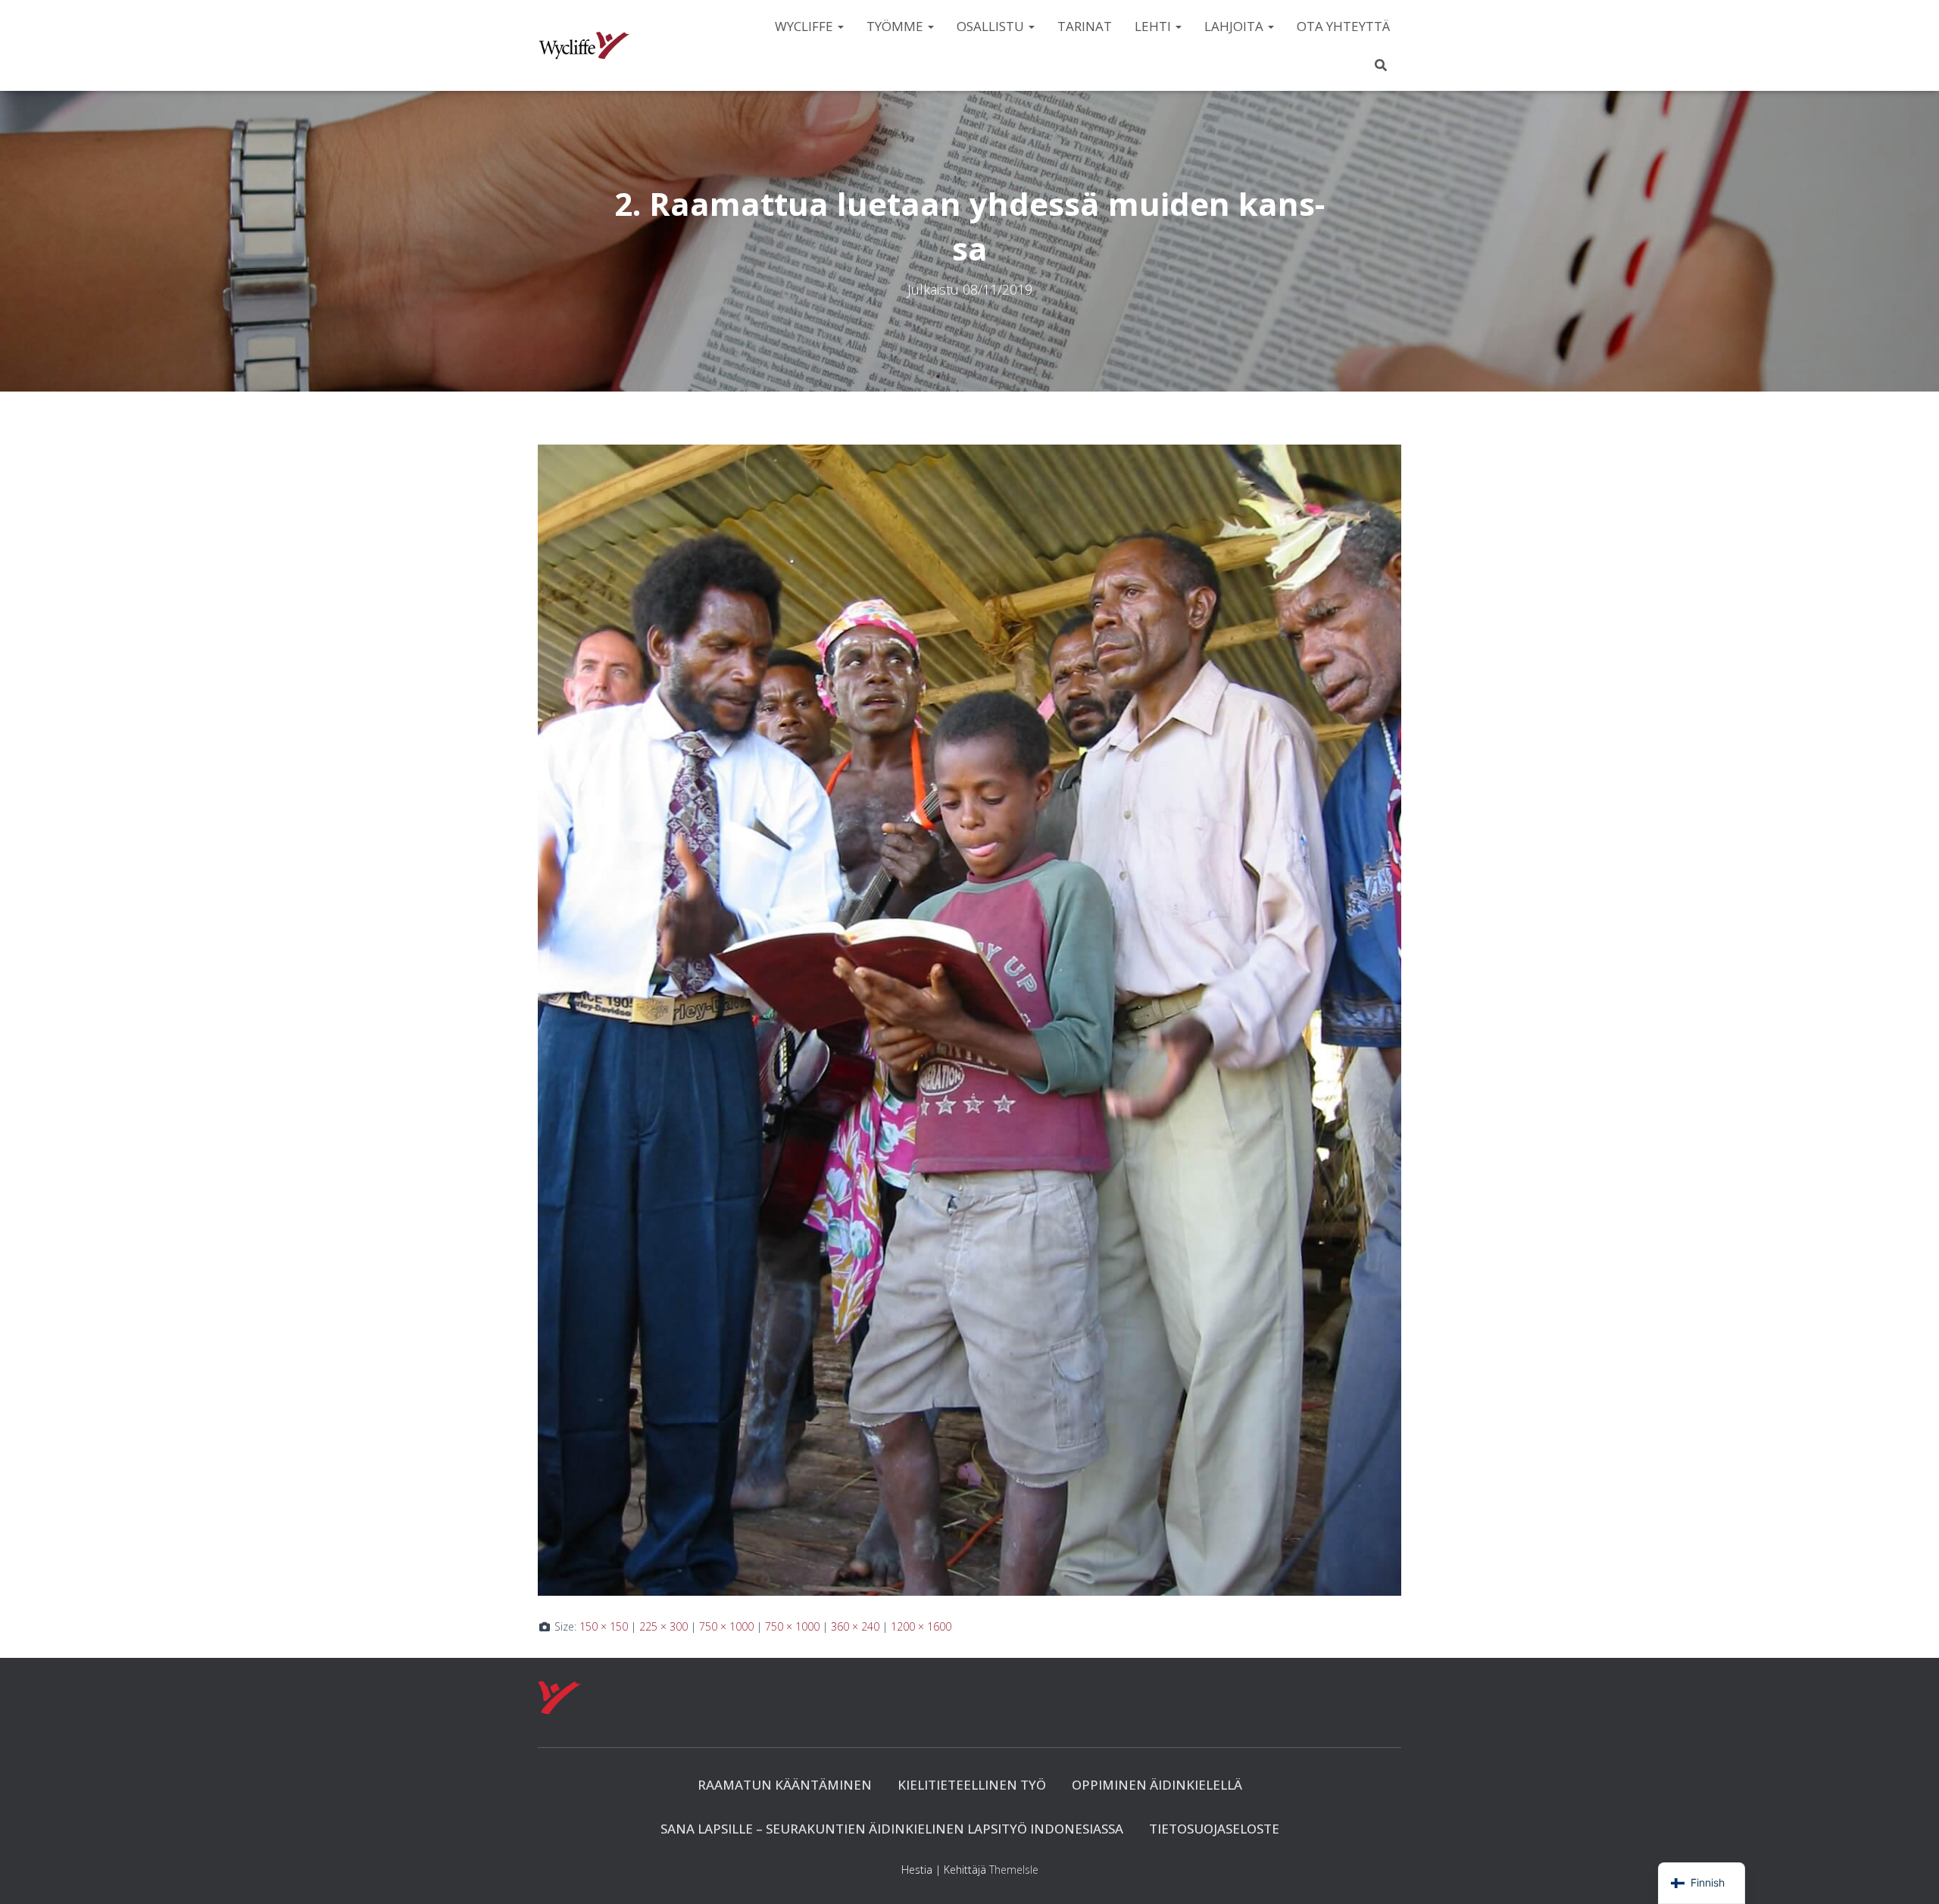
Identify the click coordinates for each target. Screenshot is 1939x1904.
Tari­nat (1085, 26)
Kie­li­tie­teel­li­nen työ (972, 1785)
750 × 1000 (726, 1626)
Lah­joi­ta (1235, 26)
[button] (840, 26)
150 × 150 (604, 1626)
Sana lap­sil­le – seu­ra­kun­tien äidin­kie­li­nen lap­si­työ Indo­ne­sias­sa (892, 1829)
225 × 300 (664, 1626)
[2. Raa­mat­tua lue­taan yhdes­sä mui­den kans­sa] (969, 1018)
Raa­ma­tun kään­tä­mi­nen (785, 1785)
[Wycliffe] (584, 45)
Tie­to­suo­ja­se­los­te (1214, 1829)
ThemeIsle (1014, 1870)
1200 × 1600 (921, 1626)
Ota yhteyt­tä (1343, 26)
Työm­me (896, 26)
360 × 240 (855, 1626)
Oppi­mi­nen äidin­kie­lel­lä (1157, 1785)
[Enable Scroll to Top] (1909, 1874)
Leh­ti (1154, 26)
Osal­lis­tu (992, 26)
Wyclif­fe (806, 26)
